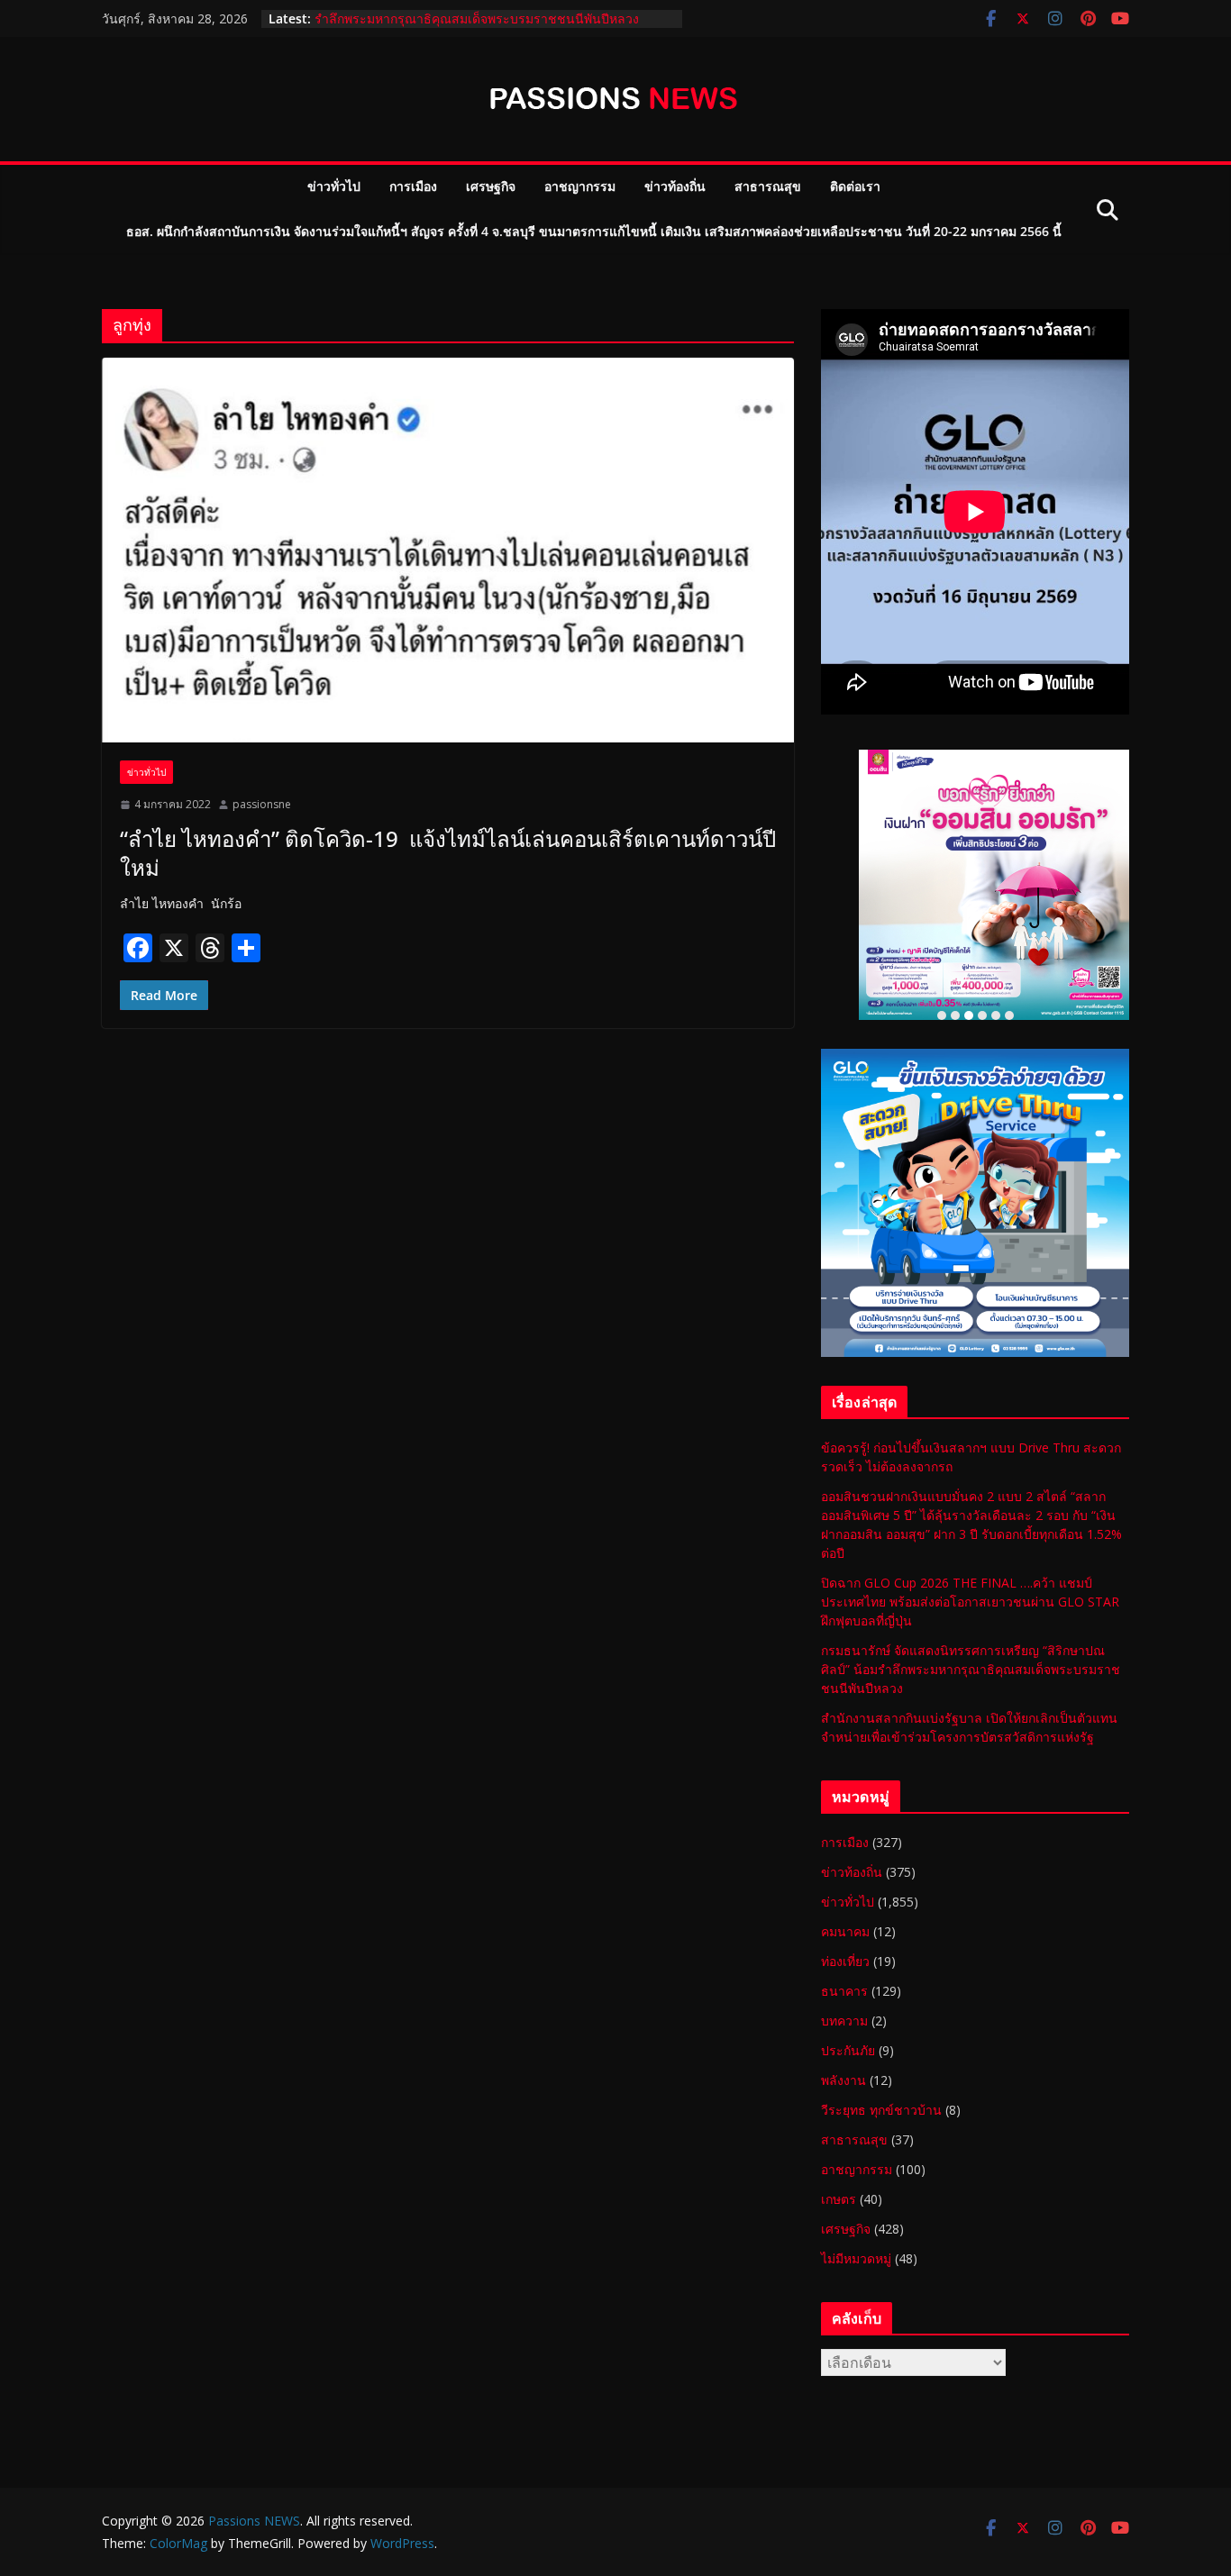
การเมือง (413, 186)
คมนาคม (845, 1931)
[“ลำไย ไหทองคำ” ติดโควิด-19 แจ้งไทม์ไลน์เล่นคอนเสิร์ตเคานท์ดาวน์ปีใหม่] (448, 550)
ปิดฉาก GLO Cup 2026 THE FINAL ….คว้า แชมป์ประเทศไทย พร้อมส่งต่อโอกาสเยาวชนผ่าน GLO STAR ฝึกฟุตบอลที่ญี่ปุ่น (970, 1602)
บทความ (844, 2021)
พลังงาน (843, 2080)
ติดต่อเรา (855, 186)
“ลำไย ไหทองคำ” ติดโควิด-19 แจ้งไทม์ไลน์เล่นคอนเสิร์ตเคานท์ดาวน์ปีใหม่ (448, 852)
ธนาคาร (844, 1991)
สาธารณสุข (768, 186)
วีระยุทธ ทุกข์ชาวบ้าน (881, 2110)
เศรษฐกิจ (491, 186)
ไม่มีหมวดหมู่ (856, 2258)
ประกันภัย (848, 2050)
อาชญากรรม (580, 186)
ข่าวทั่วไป (334, 186)
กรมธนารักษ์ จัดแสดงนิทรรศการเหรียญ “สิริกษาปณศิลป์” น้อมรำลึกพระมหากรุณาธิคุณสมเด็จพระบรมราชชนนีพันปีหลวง (485, 27)
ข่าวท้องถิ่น (675, 186)
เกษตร (839, 2199)
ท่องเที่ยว (845, 1961)
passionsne (262, 804)
